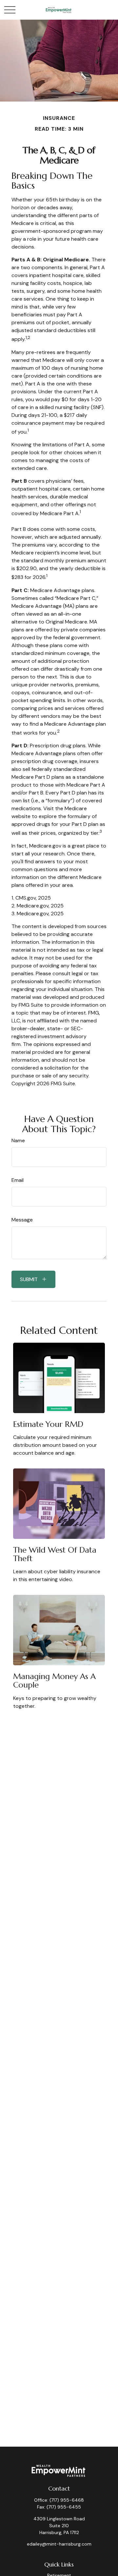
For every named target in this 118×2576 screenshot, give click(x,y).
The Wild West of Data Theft (55, 1554)
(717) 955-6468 (67, 2500)
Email (18, 1180)
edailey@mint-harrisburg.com (59, 2544)
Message (22, 1220)
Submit (29, 1279)
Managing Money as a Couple (54, 1681)
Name (18, 1140)
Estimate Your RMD (48, 1424)
